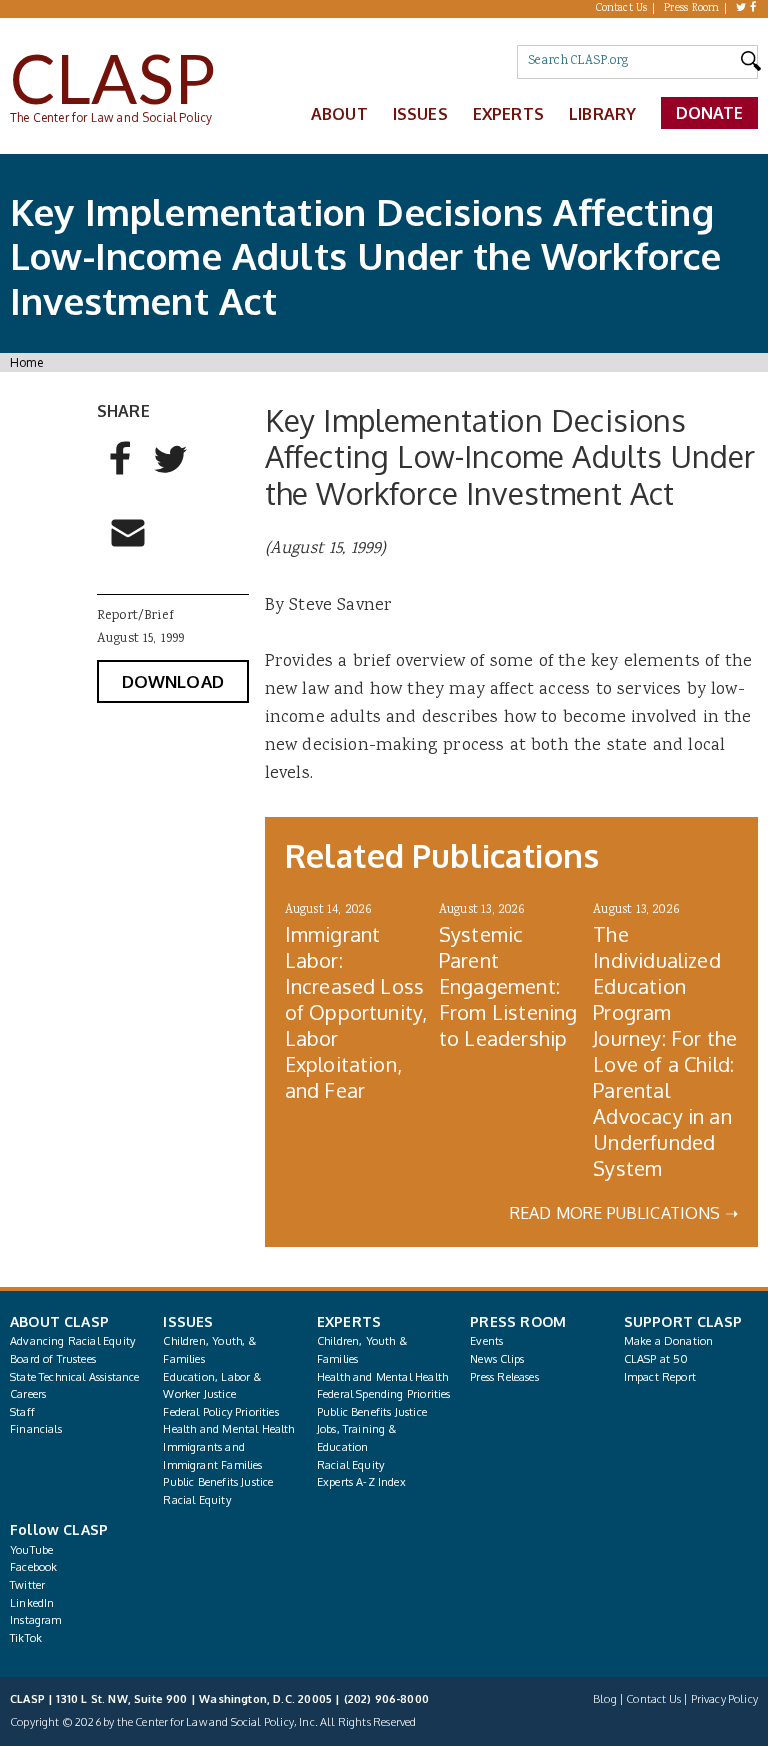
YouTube (31, 1550)
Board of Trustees (53, 1359)
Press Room (692, 9)
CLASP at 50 (656, 1359)
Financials (36, 1429)
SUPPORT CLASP (683, 1321)
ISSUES (188, 1321)
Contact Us (622, 9)
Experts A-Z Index (361, 1482)
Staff (22, 1412)
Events (486, 1341)
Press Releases (504, 1377)
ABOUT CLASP (59, 1321)
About (339, 114)
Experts (508, 114)
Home (26, 362)
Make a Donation (669, 1341)
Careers (28, 1394)
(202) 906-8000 (386, 1699)
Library (602, 114)
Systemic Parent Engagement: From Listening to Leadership (508, 986)
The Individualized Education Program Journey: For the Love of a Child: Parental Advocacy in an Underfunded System (665, 1051)
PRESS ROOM (518, 1321)
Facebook (33, 1567)
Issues (420, 114)
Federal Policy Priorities (220, 1412)
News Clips (497, 1359)
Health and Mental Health (228, 1429)
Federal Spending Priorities (384, 1394)
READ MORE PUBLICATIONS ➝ (624, 1213)
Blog (605, 1699)
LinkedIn (32, 1603)
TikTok (26, 1638)
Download (173, 681)
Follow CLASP (59, 1529)
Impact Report (660, 1377)
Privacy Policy (724, 1699)
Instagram (36, 1620)
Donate (710, 113)
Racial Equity (196, 1500)
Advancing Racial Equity (72, 1341)
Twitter (27, 1585)
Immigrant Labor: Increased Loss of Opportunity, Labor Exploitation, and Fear (356, 1012)
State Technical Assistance (75, 1377)
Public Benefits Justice (218, 1482)
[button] (121, 468)
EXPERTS (349, 1321)
